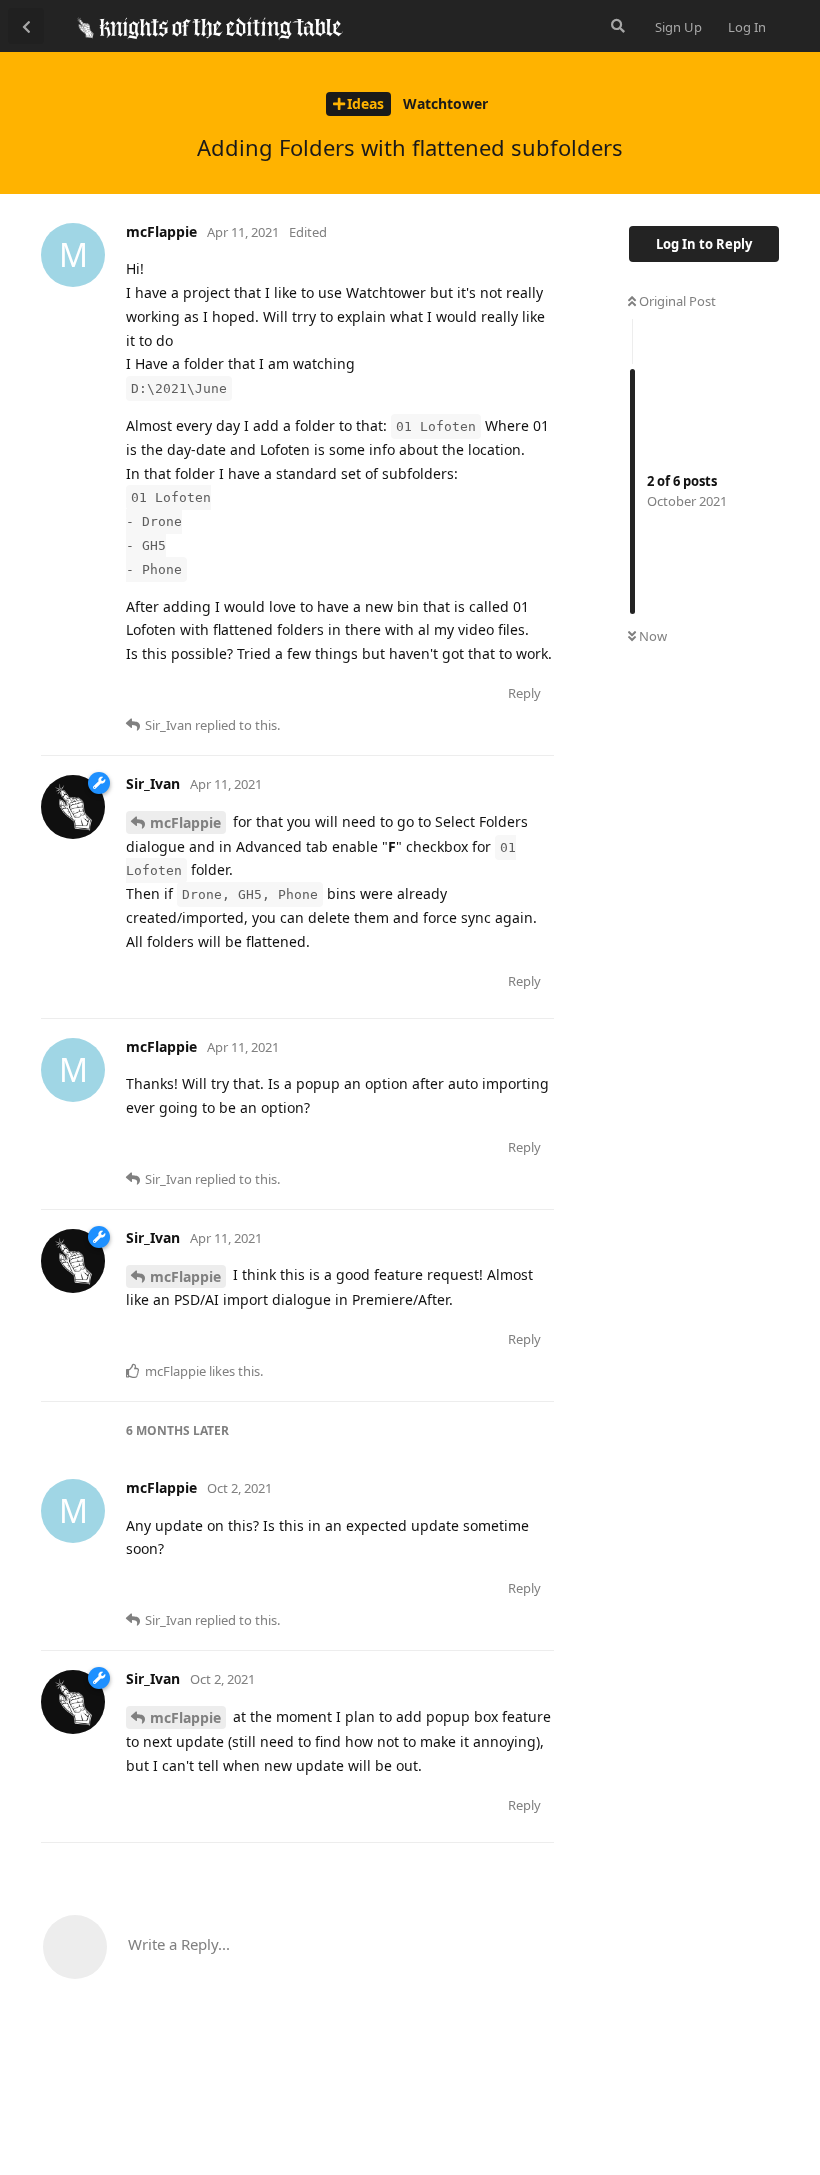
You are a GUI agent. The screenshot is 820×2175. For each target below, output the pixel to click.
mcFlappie (185, 822)
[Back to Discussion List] (26, 26)
